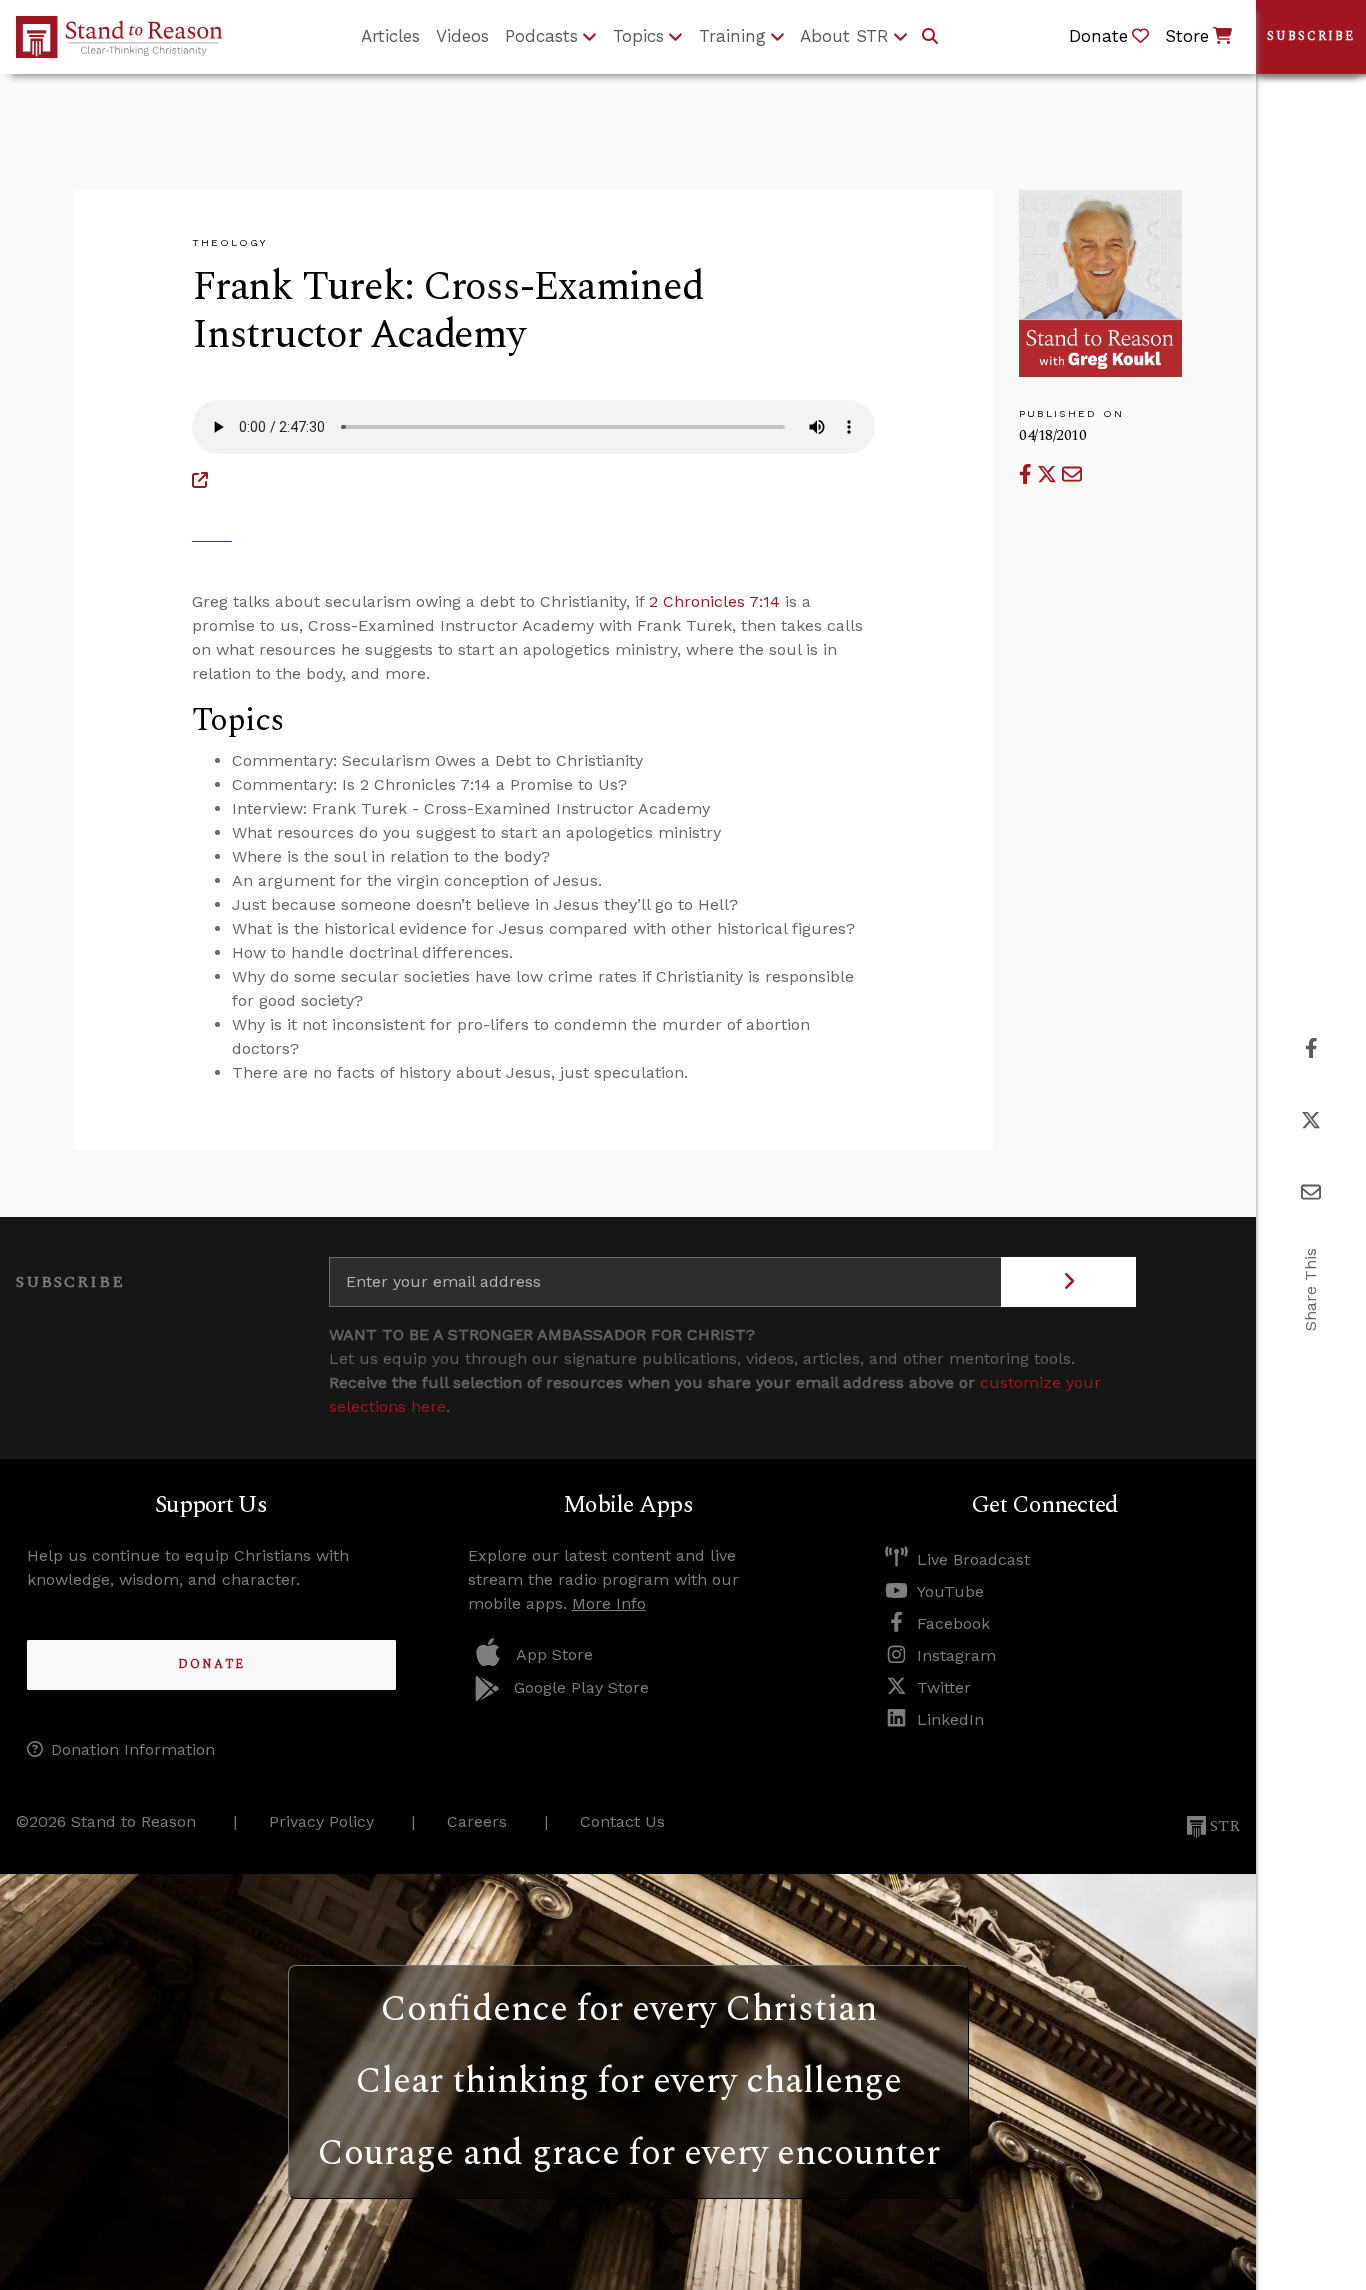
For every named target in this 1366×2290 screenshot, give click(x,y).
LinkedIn (950, 1719)
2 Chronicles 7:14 (714, 601)
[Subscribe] (1068, 1282)
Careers (477, 1821)
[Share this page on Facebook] (1028, 474)
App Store (554, 1654)
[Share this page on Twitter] (1049, 474)
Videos (462, 36)
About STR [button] (844, 36)
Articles (390, 36)
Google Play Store (581, 1687)
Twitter (944, 1687)
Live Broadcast (973, 1559)
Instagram (956, 1655)
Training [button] (732, 36)
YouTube (950, 1591)
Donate (211, 1664)
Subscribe (1311, 36)
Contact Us (622, 1821)
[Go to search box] (930, 37)
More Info (609, 1603)
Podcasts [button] (541, 36)
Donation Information (133, 1749)
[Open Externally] (200, 480)
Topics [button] (638, 36)
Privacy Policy (321, 1821)
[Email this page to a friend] (1072, 474)
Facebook (953, 1623)
